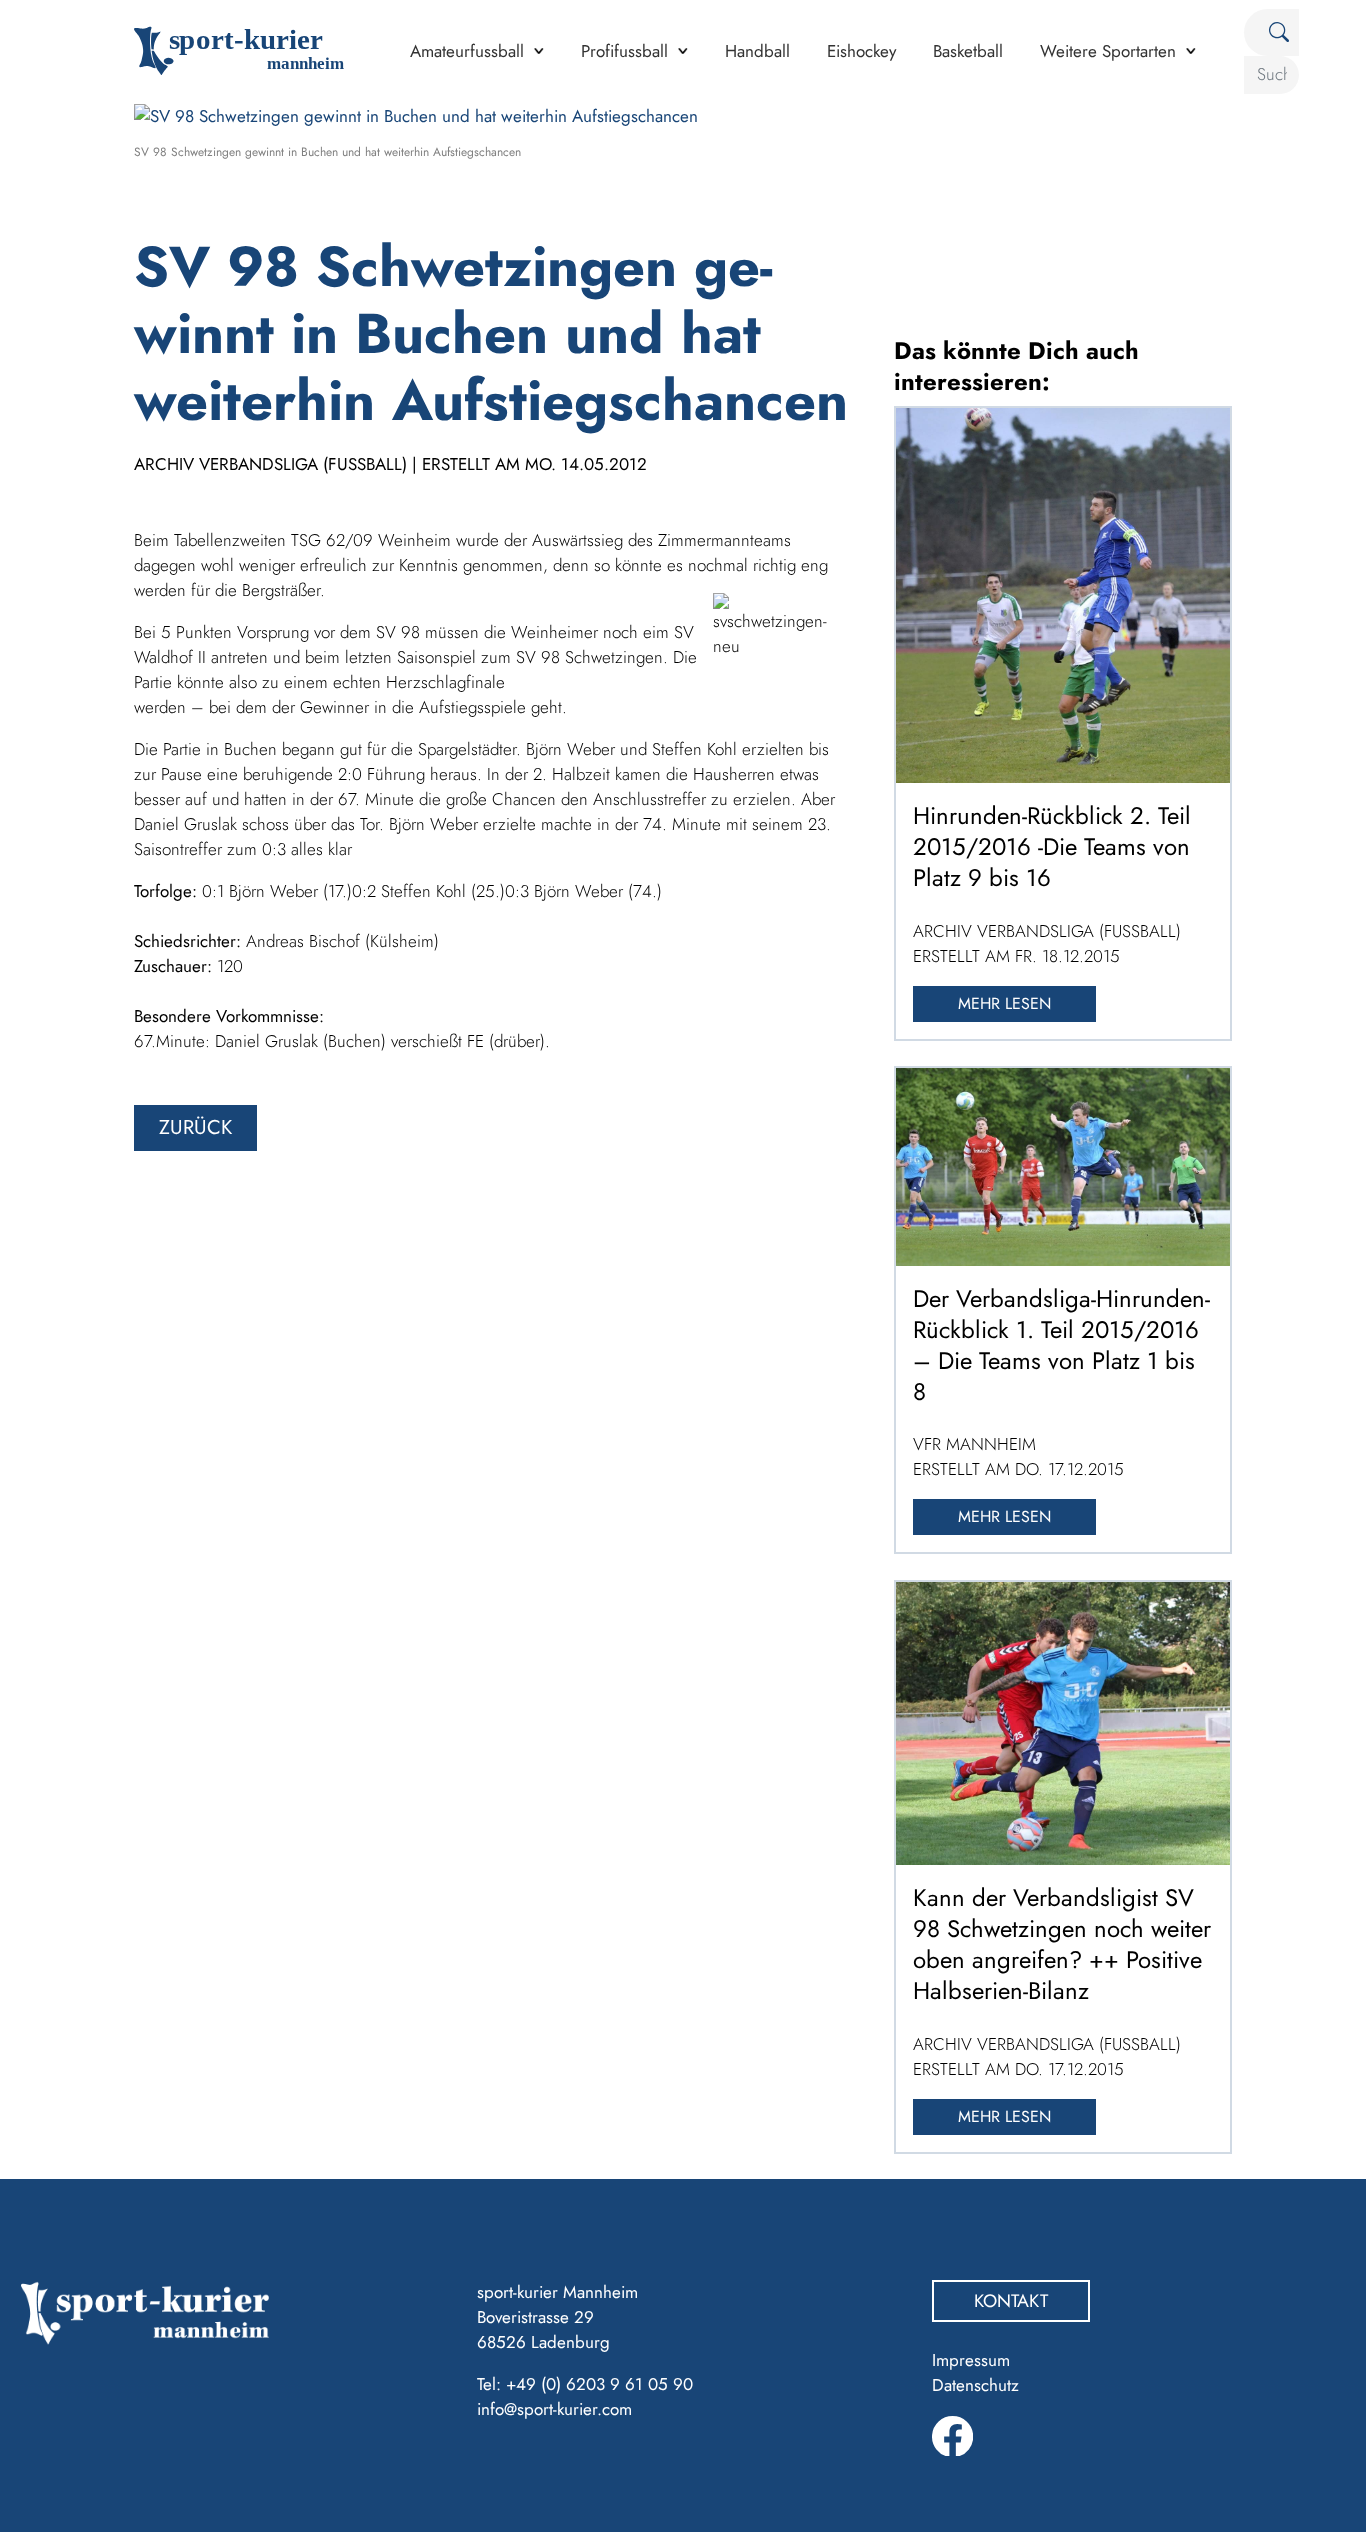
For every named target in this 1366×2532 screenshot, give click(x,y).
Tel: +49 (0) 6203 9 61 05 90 (585, 2384)
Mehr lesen (1004, 1003)
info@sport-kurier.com (554, 2409)
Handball (757, 51)
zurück (195, 1127)
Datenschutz (975, 2385)
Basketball (968, 51)
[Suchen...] (1271, 33)
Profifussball (624, 51)
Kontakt (1011, 2301)
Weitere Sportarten (1108, 51)
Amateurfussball (467, 51)
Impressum (971, 2360)
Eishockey (861, 51)
